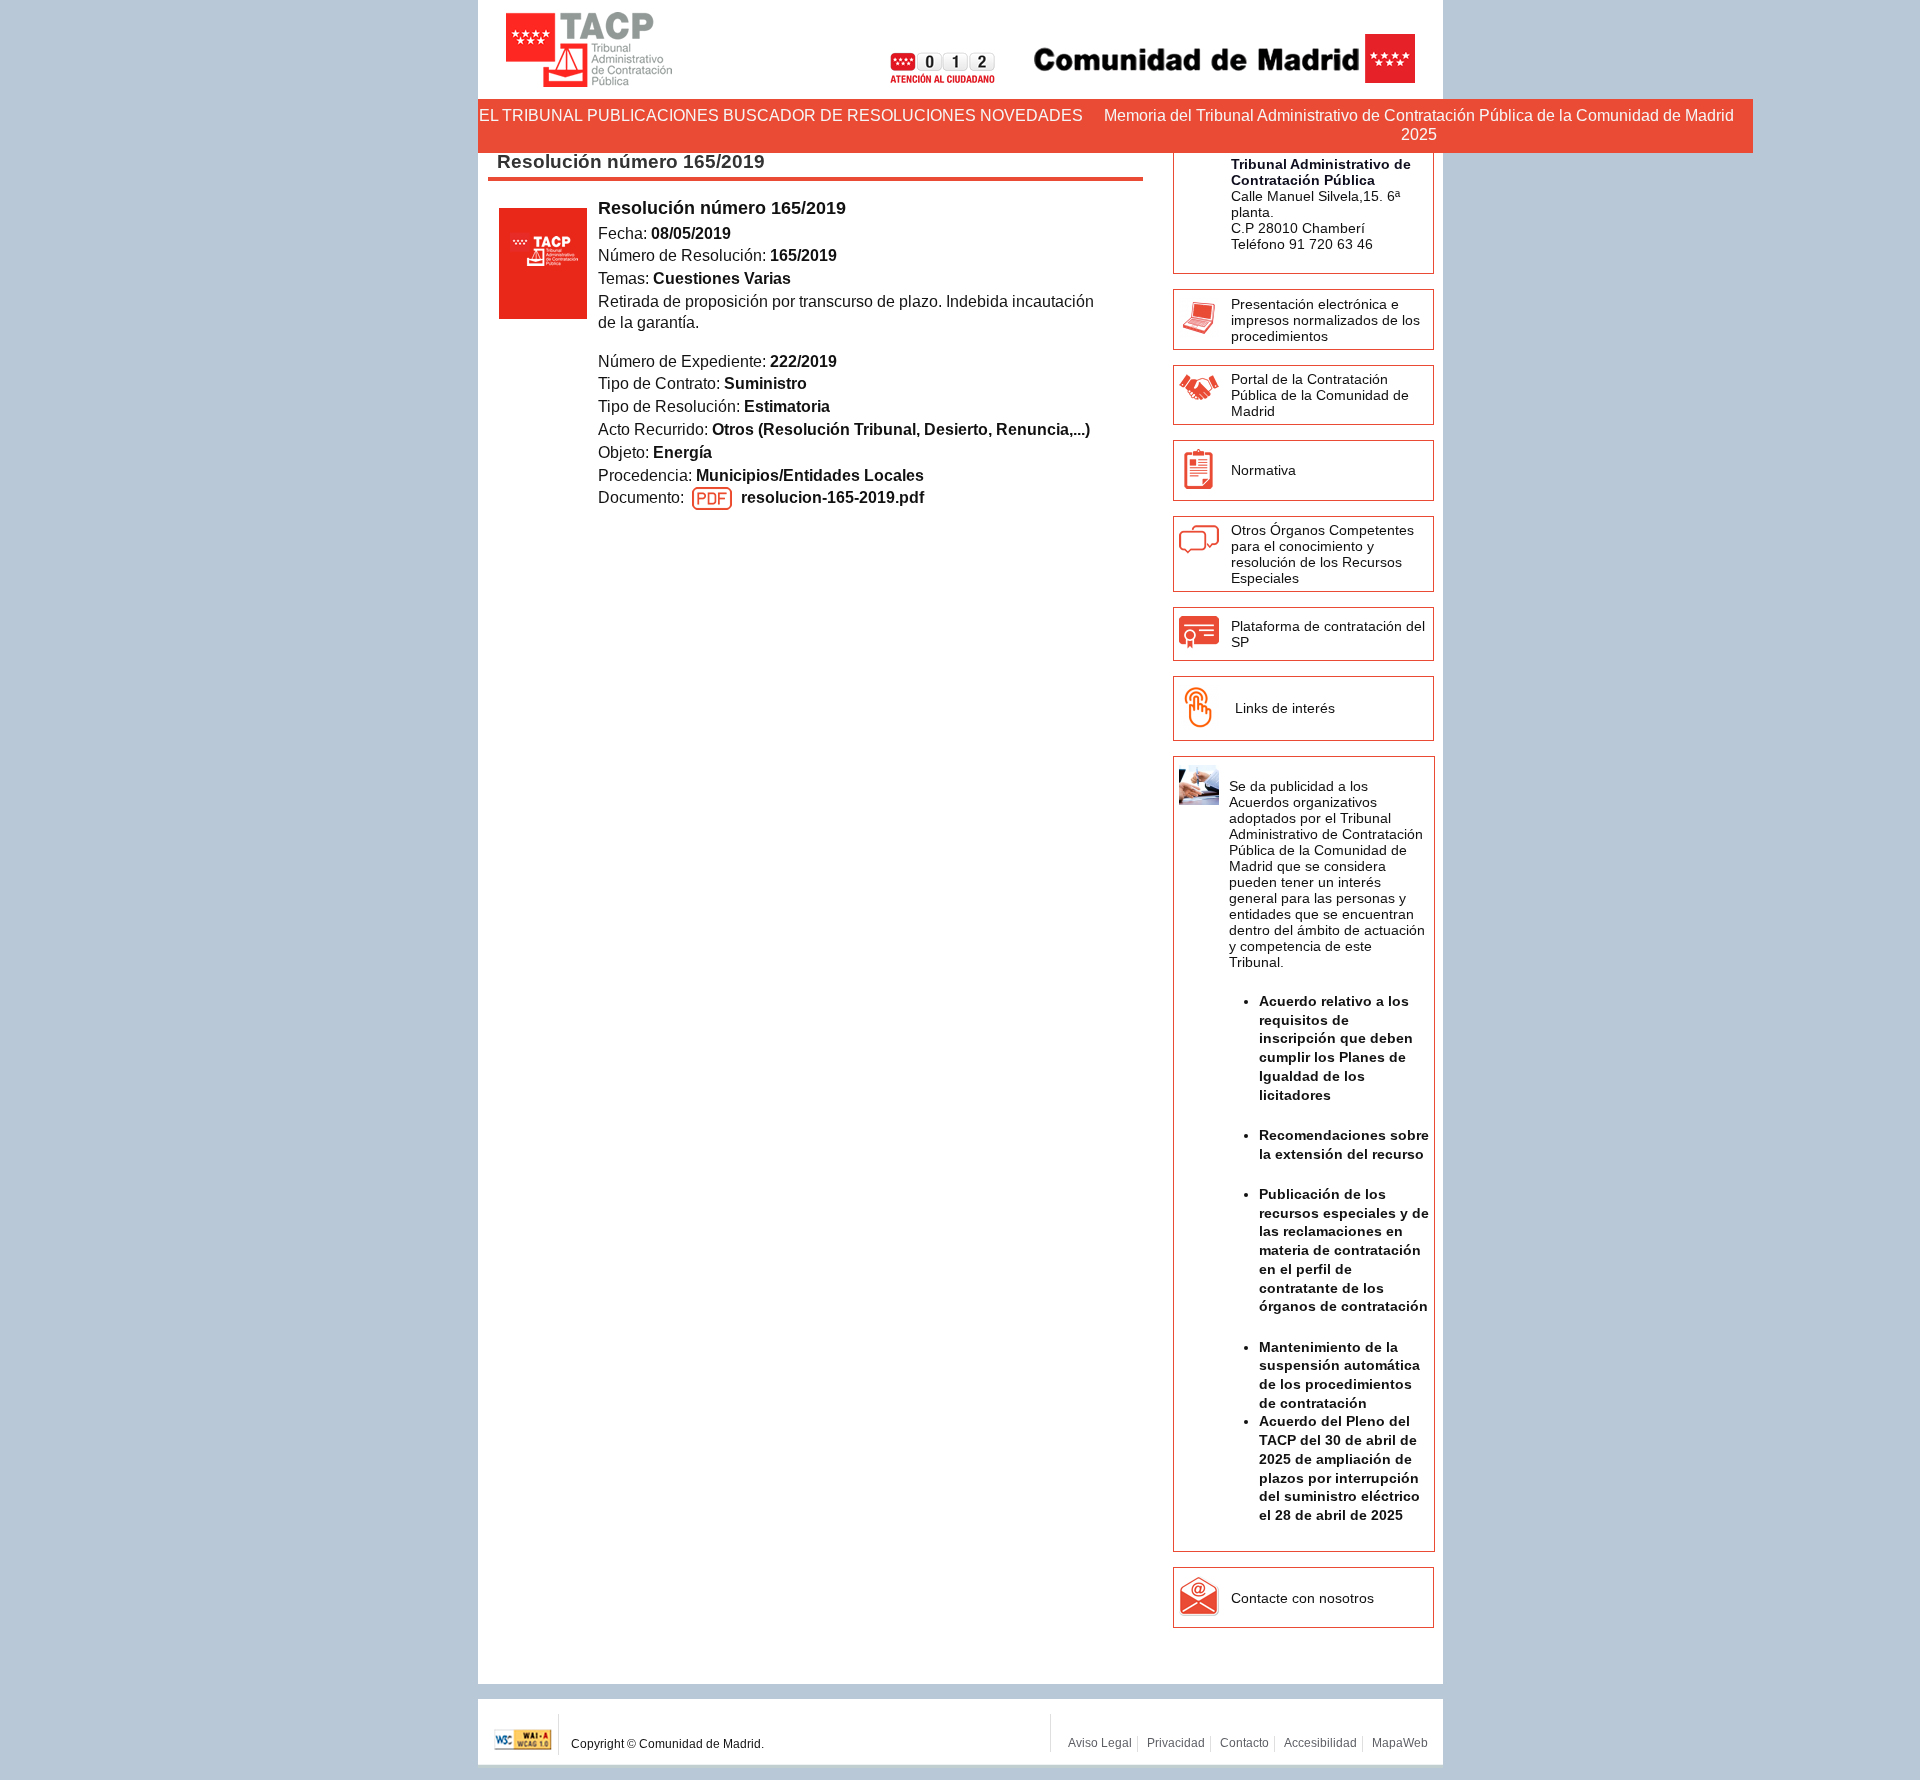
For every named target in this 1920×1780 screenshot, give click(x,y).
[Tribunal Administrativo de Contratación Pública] (589, 49)
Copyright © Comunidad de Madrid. (667, 1744)
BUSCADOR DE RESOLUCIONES (849, 115)
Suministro (765, 383)
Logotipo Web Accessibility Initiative (523, 1734)
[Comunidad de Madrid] (1207, 77)
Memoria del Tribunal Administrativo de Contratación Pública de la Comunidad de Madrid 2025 (1419, 125)
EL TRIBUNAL (531, 115)
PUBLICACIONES (653, 115)
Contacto (1244, 1743)
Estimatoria (787, 406)
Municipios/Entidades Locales (810, 475)
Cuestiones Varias (722, 278)
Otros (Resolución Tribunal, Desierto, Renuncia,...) (901, 429)
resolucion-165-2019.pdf (832, 497)
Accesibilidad (1320, 1743)
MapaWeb (1400, 1743)
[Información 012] (927, 77)
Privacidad (1176, 1743)
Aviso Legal (1100, 1743)
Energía (682, 452)
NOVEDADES (1031, 115)
